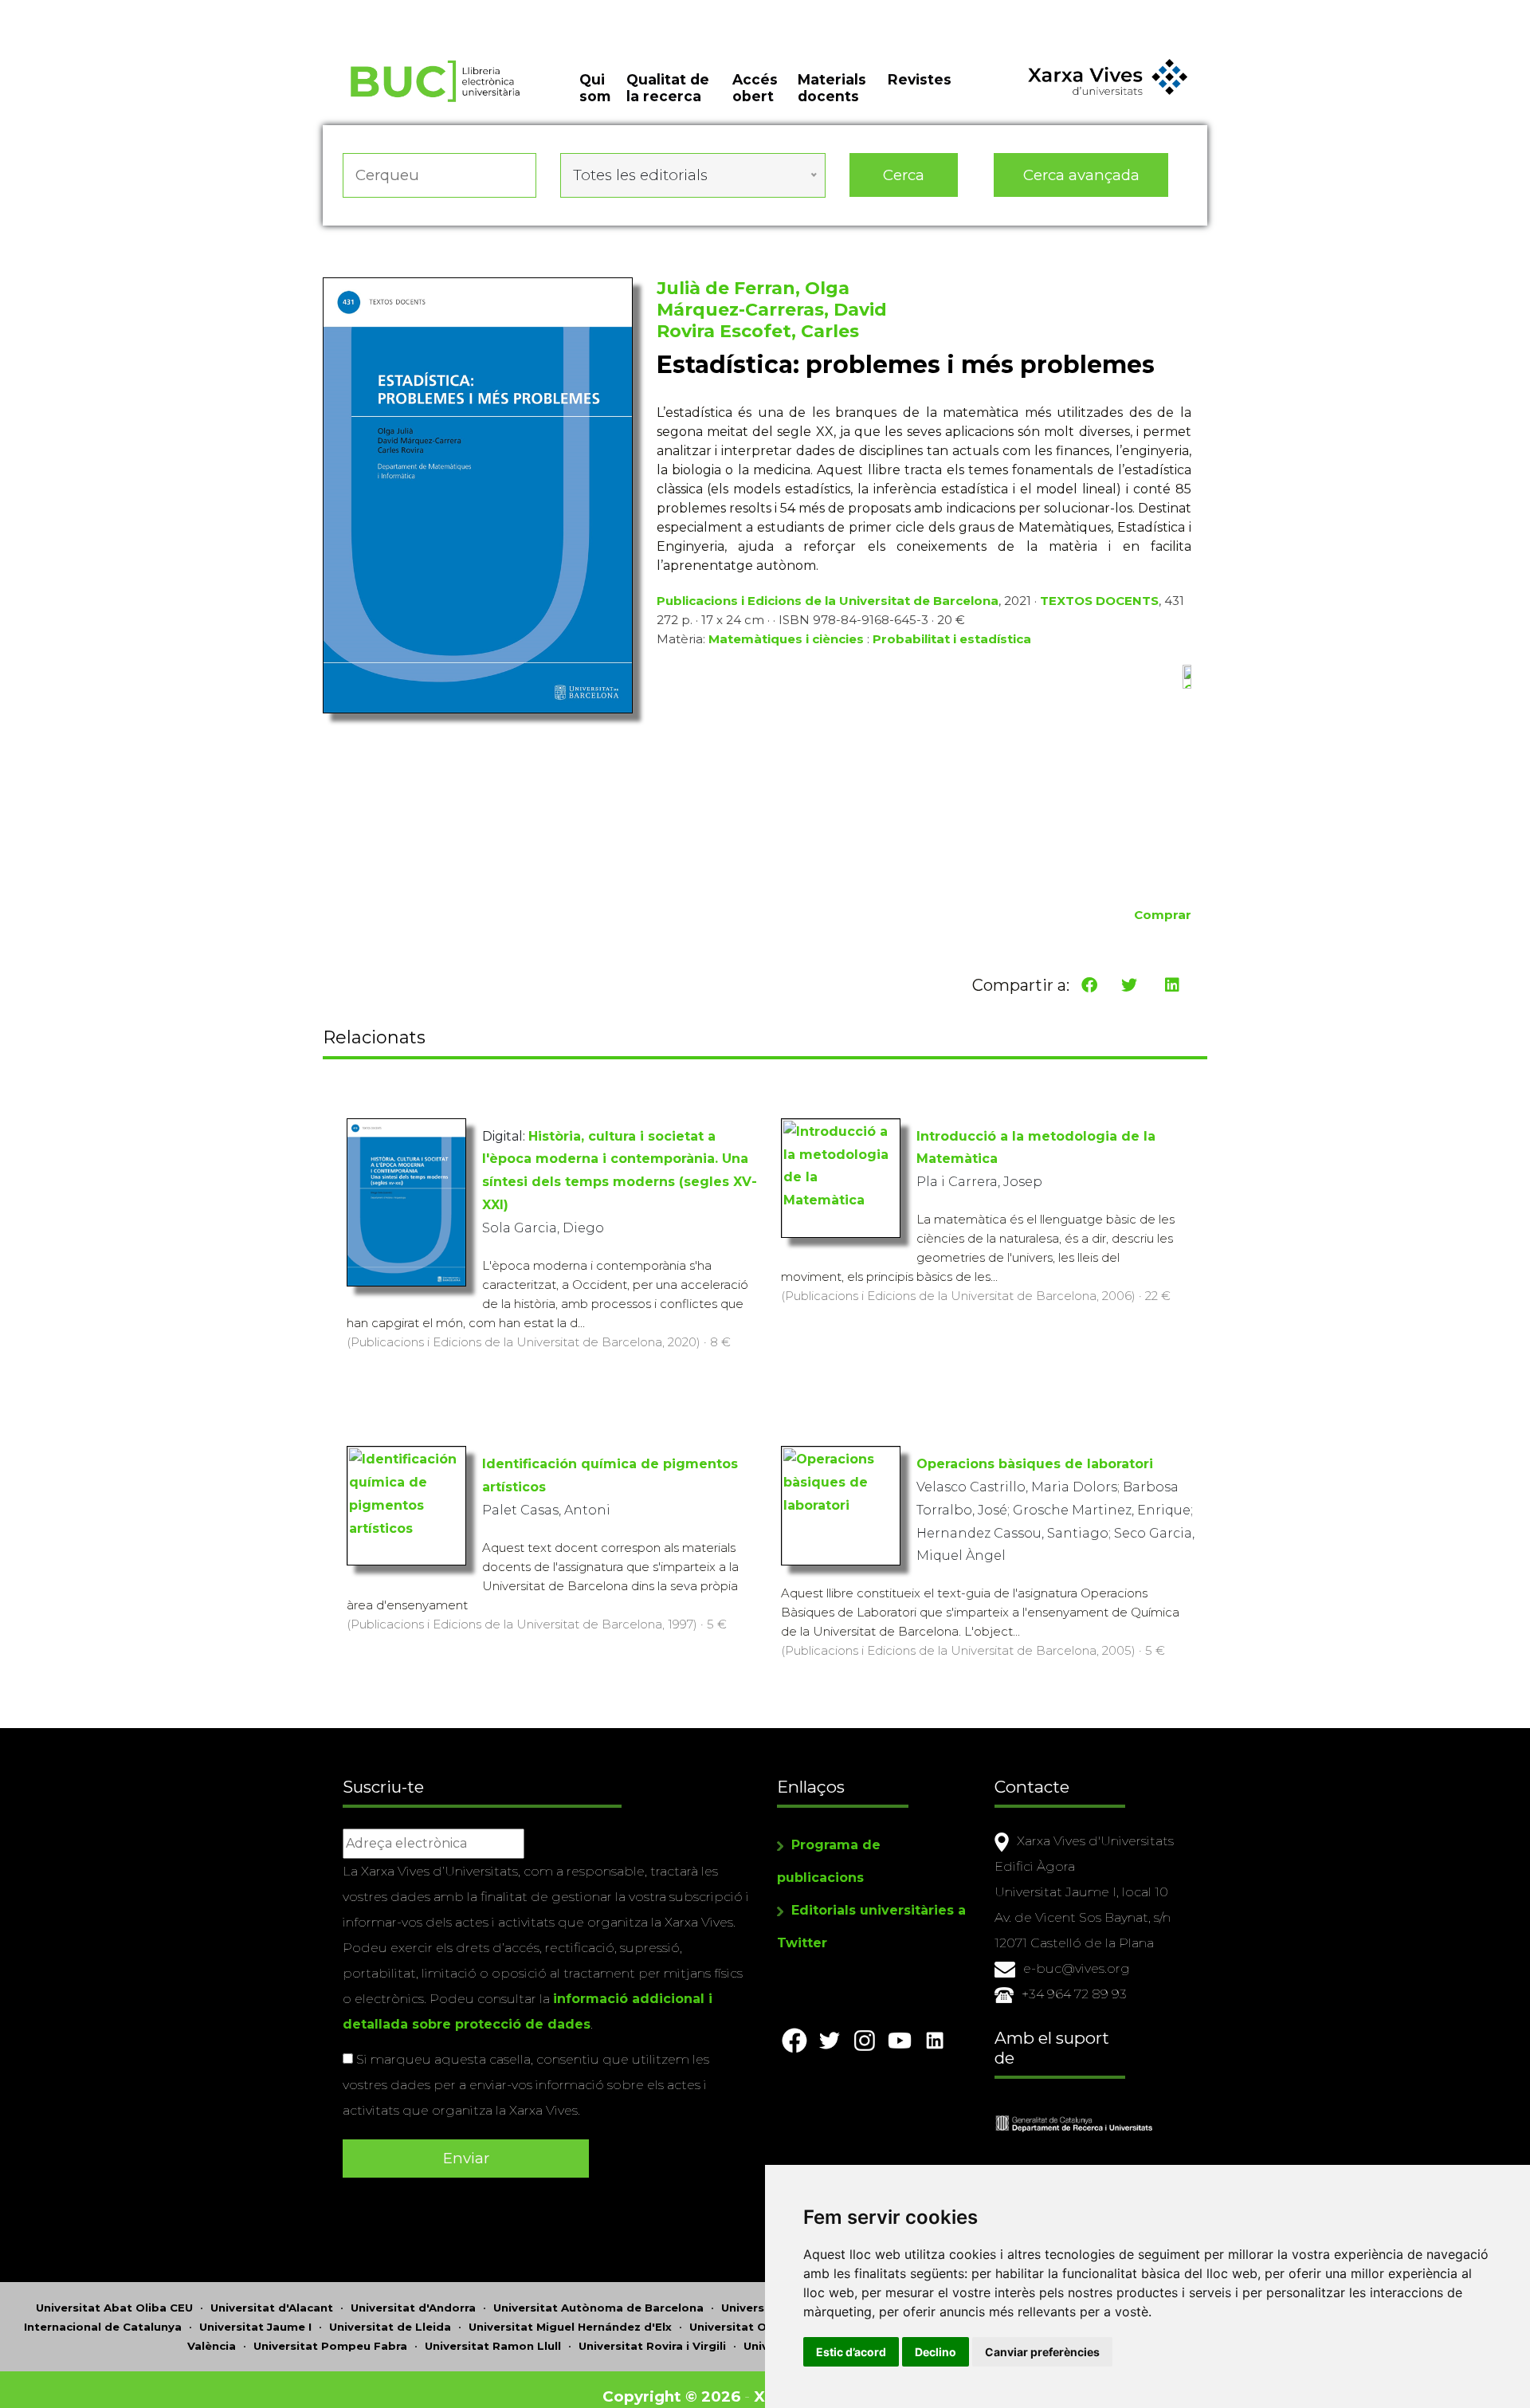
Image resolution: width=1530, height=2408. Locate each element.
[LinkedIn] (1172, 985)
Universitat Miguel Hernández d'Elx (570, 2327)
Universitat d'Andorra (413, 2308)
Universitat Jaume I (255, 2327)
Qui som (595, 88)
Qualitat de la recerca (668, 88)
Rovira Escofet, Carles (758, 331)
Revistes (920, 79)
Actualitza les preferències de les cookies (151, 11)
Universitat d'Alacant (272, 2308)
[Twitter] (1129, 985)
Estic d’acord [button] (851, 2352)
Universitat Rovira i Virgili (652, 2346)
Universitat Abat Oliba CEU (114, 2308)
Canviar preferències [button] (1042, 2352)
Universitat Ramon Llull (493, 2346)
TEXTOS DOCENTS (1099, 601)
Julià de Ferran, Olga (753, 288)
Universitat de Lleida (390, 2327)
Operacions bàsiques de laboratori (1035, 1464)
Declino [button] (936, 2352)
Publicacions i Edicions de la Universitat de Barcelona (828, 601)
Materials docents (832, 88)
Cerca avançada (1081, 175)
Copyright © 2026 (671, 2396)
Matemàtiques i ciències (786, 639)
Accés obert (755, 88)
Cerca (904, 175)
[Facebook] (1089, 985)
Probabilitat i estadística (952, 639)
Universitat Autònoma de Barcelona (598, 2308)
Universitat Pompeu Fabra (330, 2346)
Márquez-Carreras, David (772, 310)
